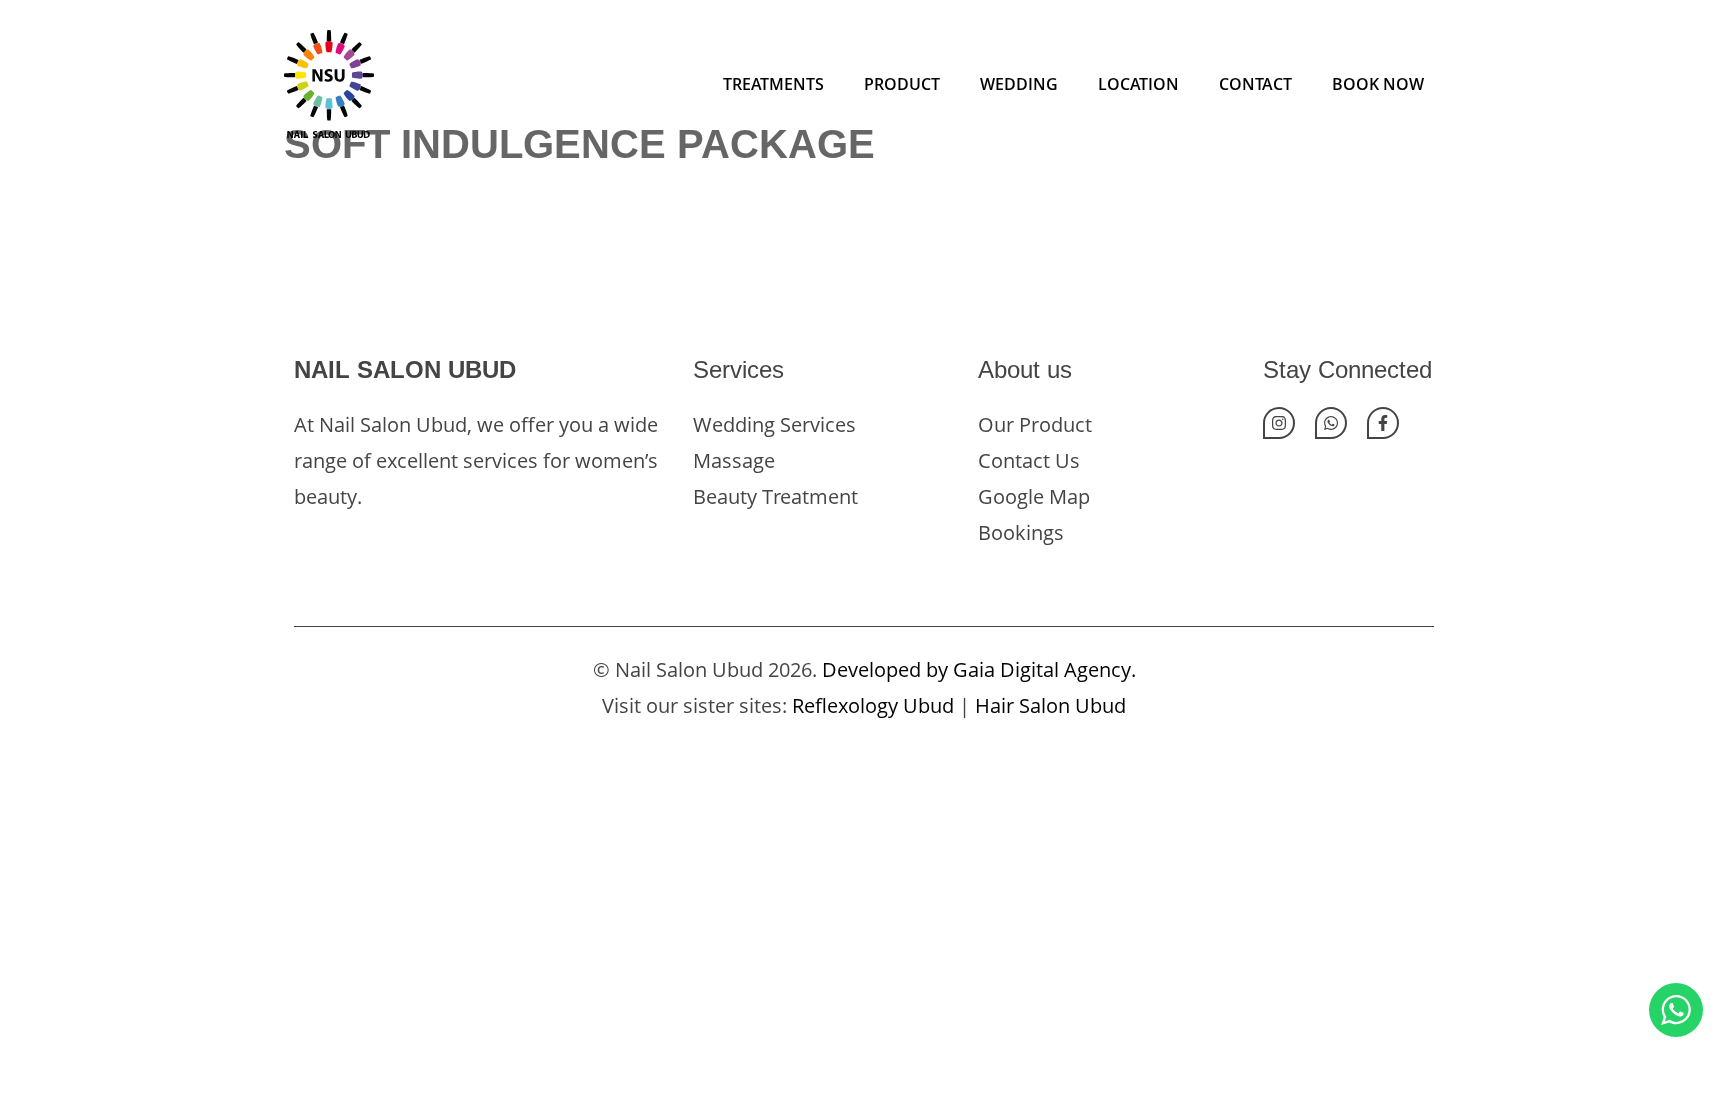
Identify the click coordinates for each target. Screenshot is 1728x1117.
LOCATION (1138, 84)
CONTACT (1255, 84)
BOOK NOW (1378, 84)
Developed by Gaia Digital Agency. (979, 669)
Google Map (1034, 496)
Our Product (1035, 424)
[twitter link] (1331, 423)
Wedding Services (774, 424)
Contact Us (1029, 460)
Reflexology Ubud (873, 705)
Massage (734, 460)
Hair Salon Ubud (1050, 705)
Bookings (1021, 532)
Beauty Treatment (775, 496)
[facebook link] (1383, 423)
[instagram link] (1279, 423)
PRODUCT (902, 84)
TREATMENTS (773, 84)
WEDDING (1019, 84)
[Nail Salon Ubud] (329, 81)
